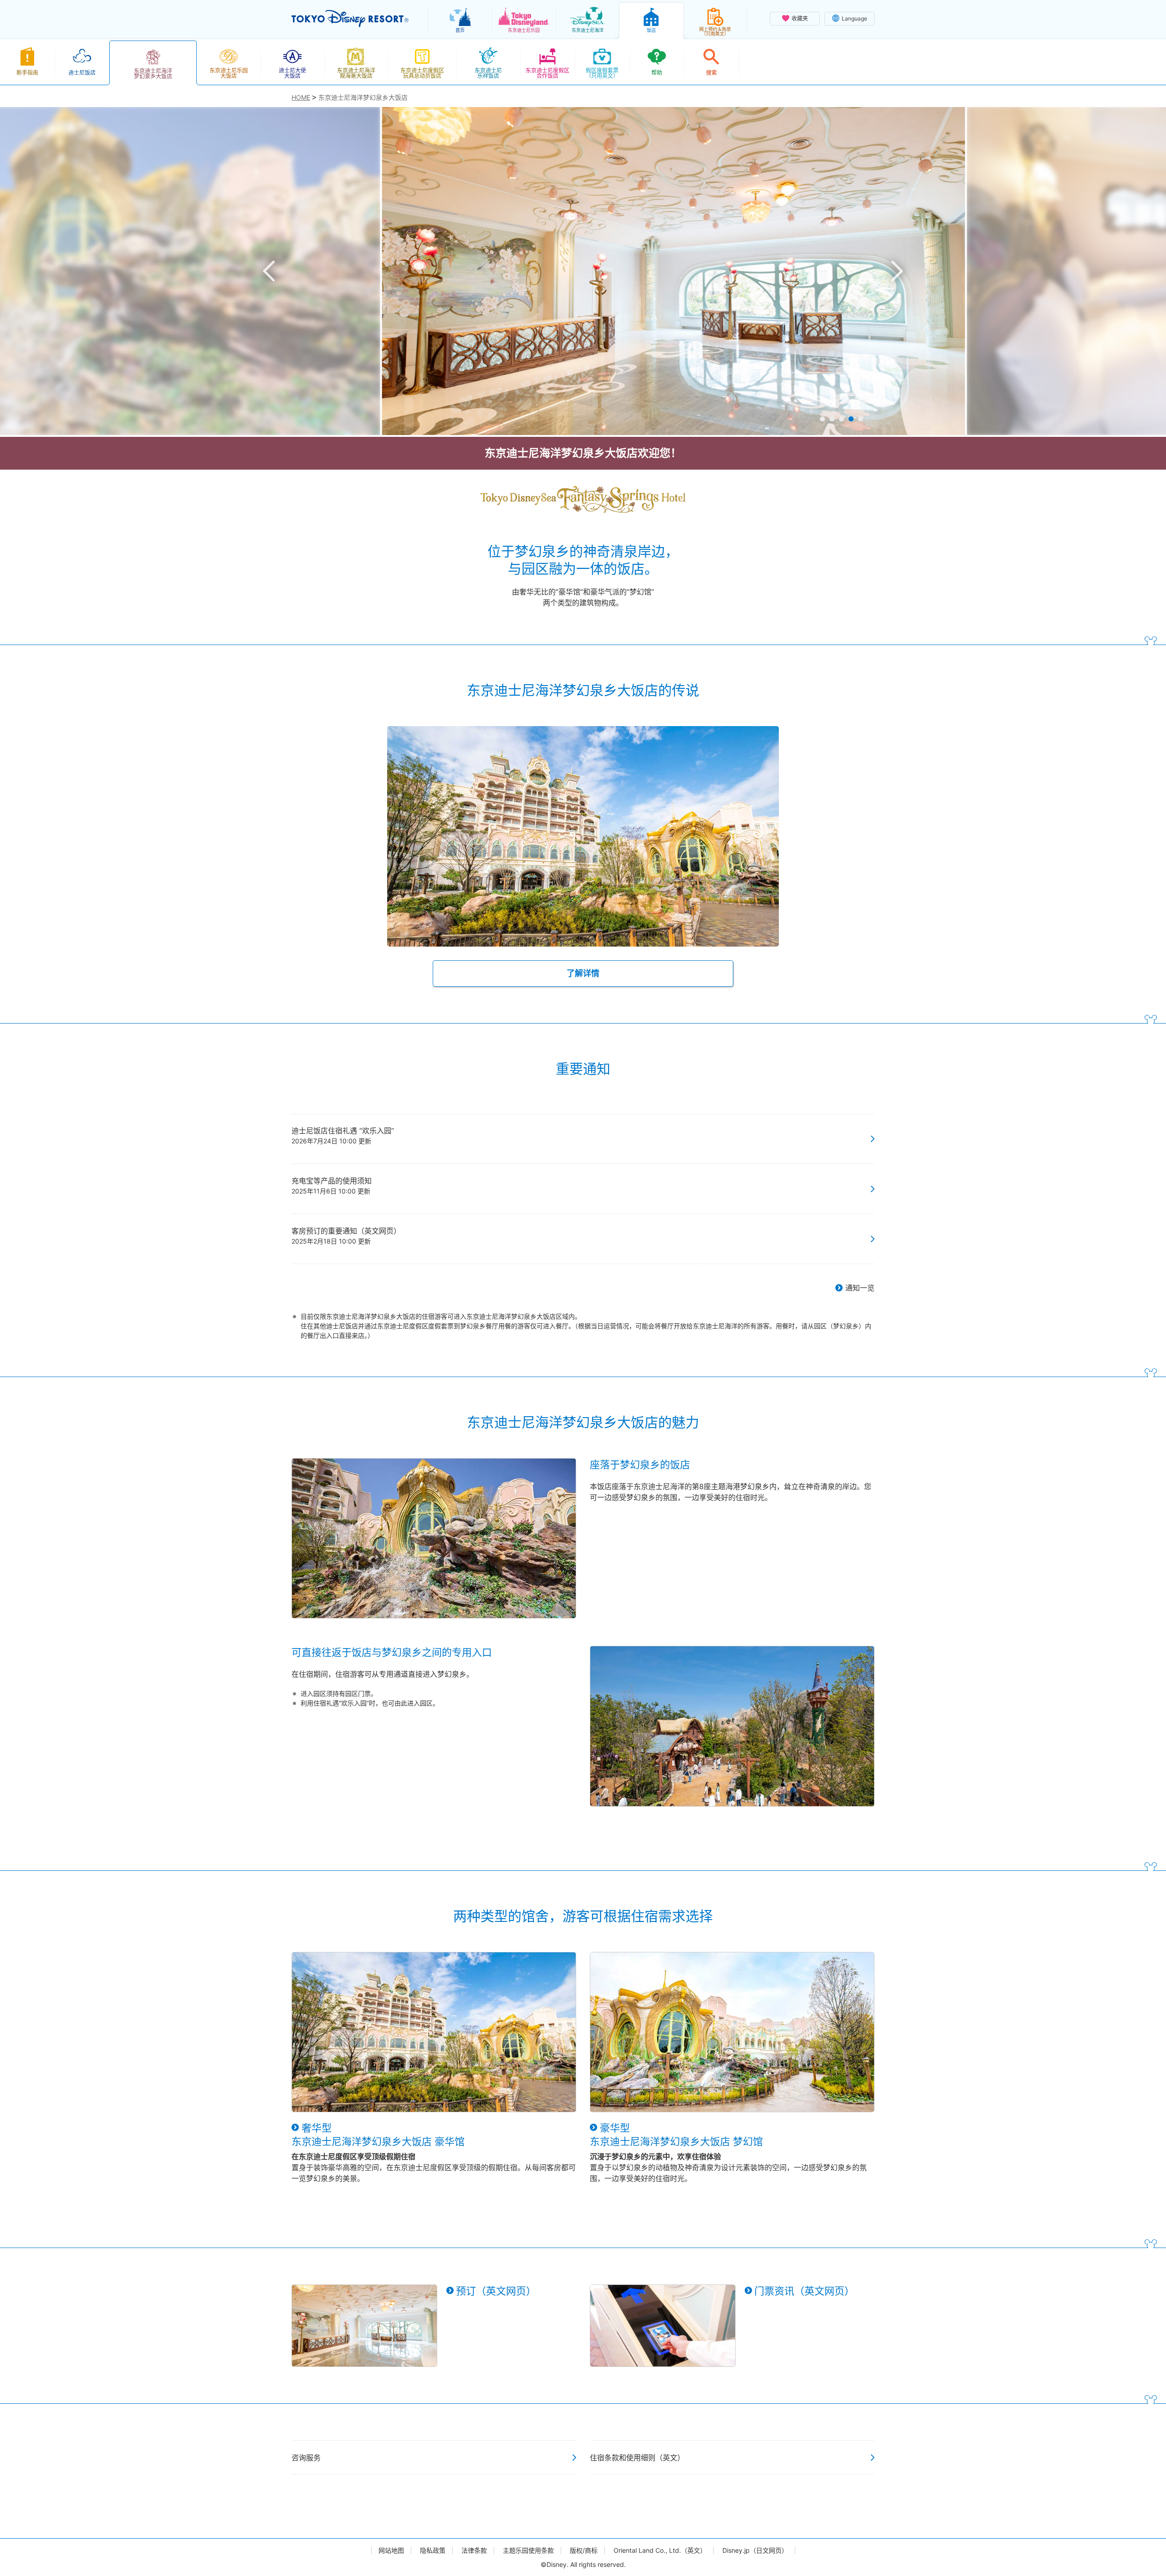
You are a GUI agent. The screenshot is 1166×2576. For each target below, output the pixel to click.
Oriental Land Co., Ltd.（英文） (660, 2550)
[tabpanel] (583, 271)
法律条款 (474, 2550)
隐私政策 (433, 2550)
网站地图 (391, 2550)
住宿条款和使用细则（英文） (637, 2458)
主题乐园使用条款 (528, 2550)
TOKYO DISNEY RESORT (350, 19)
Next (897, 271)
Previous (269, 271)
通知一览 (860, 1288)
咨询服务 (306, 2458)
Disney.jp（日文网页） (755, 2550)
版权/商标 (584, 2550)
